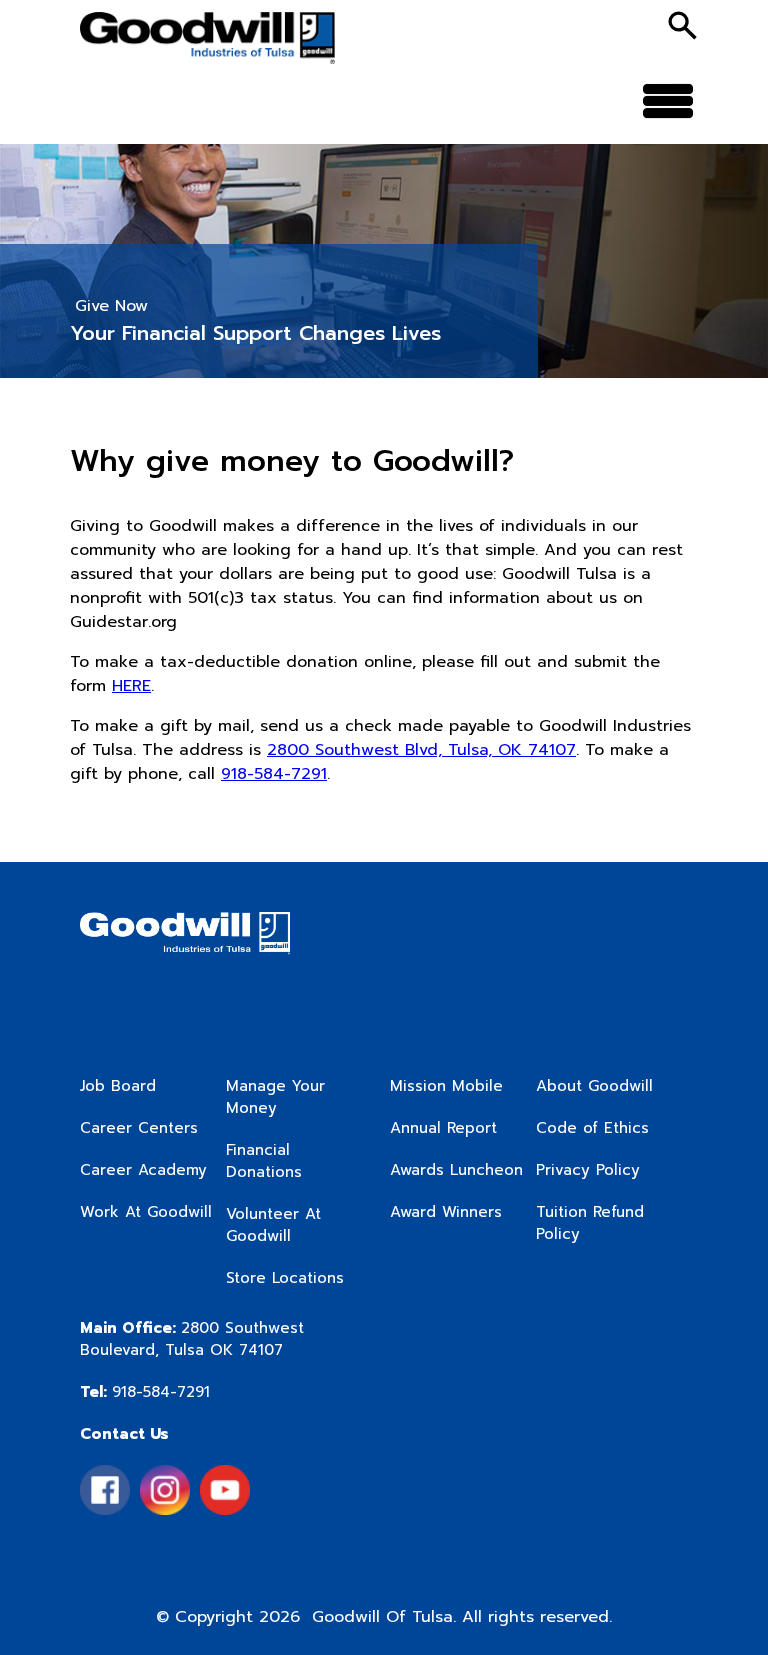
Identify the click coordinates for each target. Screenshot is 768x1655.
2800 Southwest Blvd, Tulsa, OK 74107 (421, 750)
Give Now (111, 306)
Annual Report (443, 1128)
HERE (131, 686)
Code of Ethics (592, 1128)
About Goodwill (594, 1086)
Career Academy (143, 1170)
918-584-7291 (274, 774)
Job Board (118, 1086)
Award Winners (446, 1212)
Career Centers (139, 1128)
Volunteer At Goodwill (273, 1225)
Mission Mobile (446, 1086)
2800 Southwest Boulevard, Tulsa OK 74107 (192, 1339)
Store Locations (285, 1278)
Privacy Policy (588, 1170)
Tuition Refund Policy (590, 1223)
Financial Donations (264, 1161)
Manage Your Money (275, 1097)
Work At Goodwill (146, 1212)
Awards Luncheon (456, 1170)
